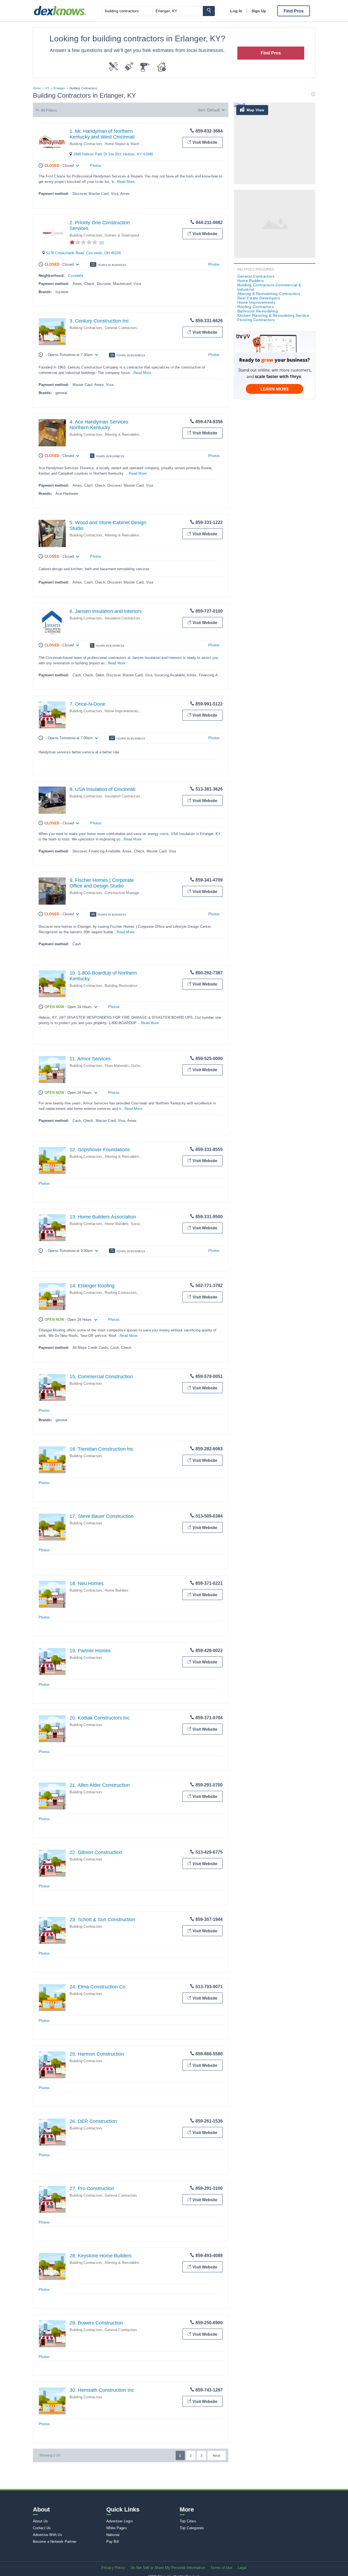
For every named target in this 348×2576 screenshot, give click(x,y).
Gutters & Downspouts (123, 235)
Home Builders (117, 1224)
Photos (96, 166)
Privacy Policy (113, 2568)
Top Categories (192, 2528)
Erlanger (59, 88)
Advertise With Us (48, 2535)
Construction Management (126, 893)
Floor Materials (117, 1066)
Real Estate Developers (259, 298)
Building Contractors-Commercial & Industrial (269, 287)
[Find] (209, 11)
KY (47, 88)
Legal (242, 2568)
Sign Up (259, 11)
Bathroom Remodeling (258, 311)
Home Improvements (122, 711)
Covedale (76, 276)
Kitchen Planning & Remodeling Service (273, 315)
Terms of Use (221, 2568)
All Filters (49, 110)
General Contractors (121, 328)
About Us (41, 2521)
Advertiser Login (119, 2521)
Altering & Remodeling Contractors (133, 435)
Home (37, 88)
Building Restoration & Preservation (134, 986)
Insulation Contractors (122, 618)
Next (217, 2456)
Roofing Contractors (121, 1293)
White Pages (117, 2528)
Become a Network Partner (55, 2542)
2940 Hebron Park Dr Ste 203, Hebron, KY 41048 (113, 154)
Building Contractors (86, 144)
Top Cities (188, 2521)
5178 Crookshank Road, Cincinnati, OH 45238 (83, 253)
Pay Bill (113, 2542)
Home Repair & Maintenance (128, 144)
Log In (236, 11)
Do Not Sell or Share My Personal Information (168, 2568)
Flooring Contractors (256, 320)
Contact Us (42, 2528)
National (113, 2535)
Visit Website (205, 142)
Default (213, 110)
